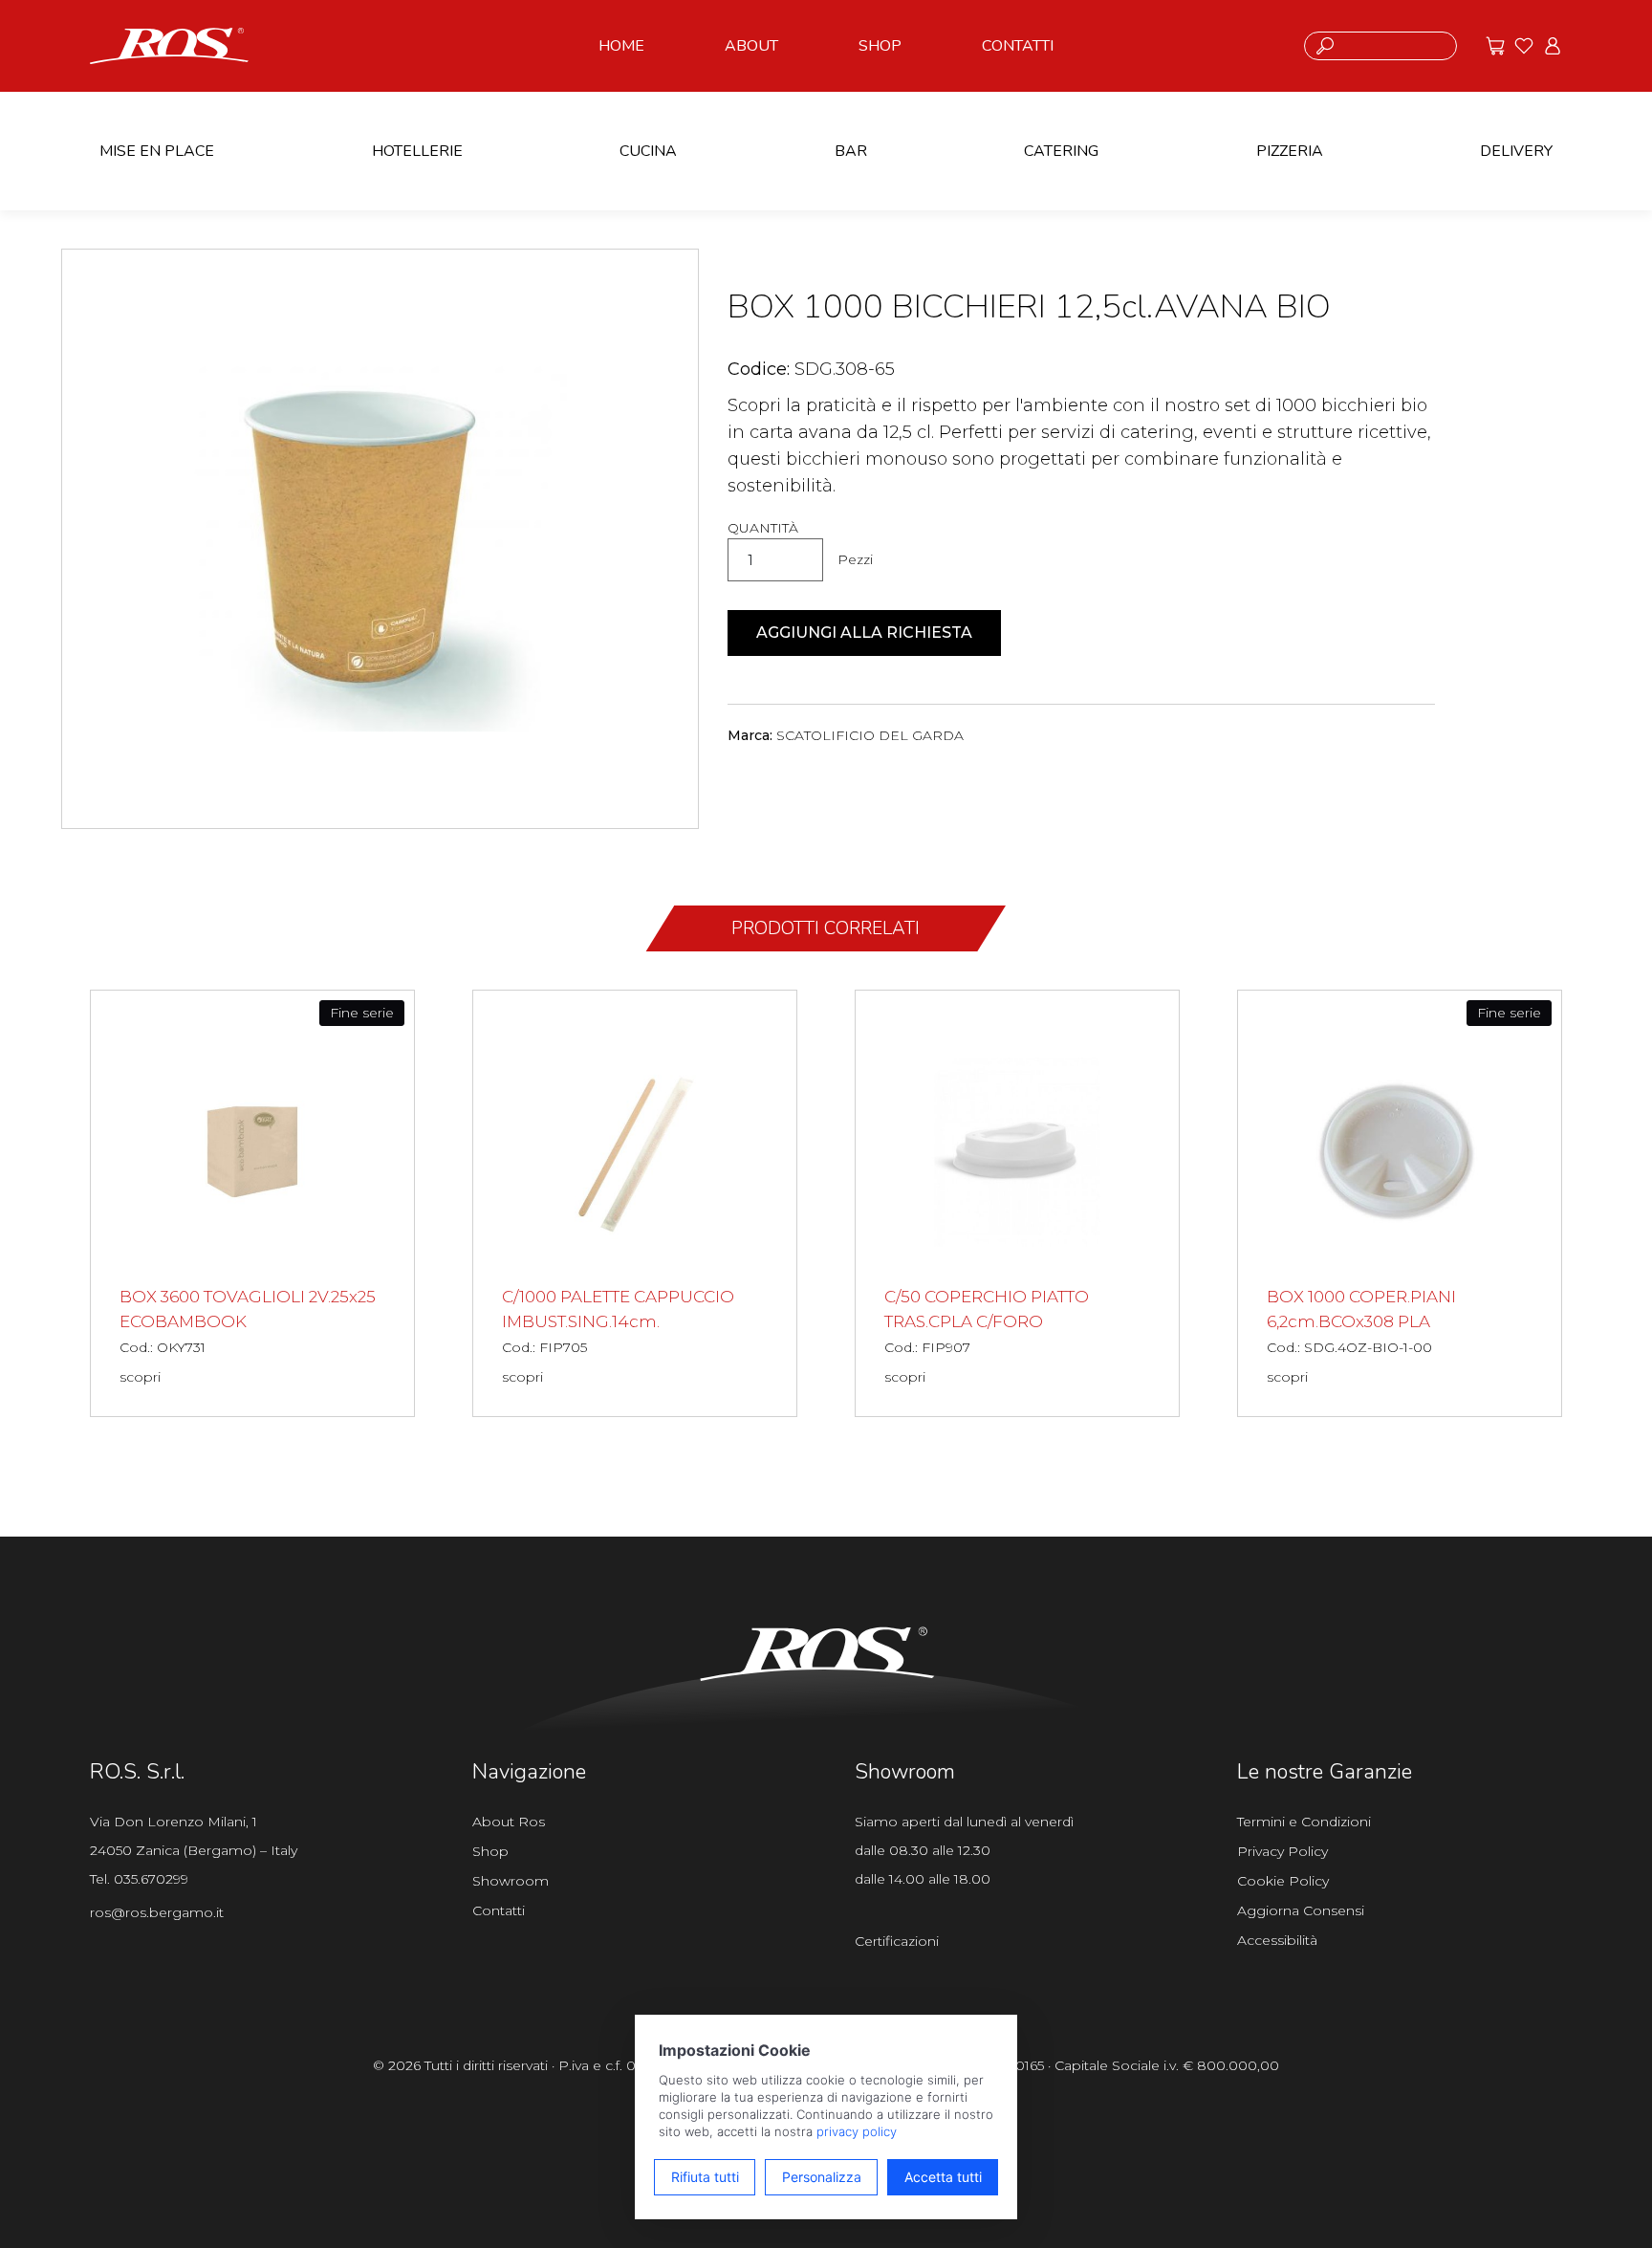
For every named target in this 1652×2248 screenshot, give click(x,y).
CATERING (1061, 151)
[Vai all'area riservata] (1553, 46)
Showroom (511, 1881)
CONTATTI (1018, 46)
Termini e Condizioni (1304, 1822)
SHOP (880, 46)
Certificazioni (897, 1941)
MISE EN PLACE (157, 151)
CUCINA (648, 151)
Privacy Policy (1282, 1851)
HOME (621, 46)
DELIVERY (1516, 151)
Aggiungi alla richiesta (864, 633)
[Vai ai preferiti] (1524, 46)
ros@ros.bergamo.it (157, 1912)
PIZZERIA (1290, 151)
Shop (490, 1851)
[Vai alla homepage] (169, 44)
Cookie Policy (1283, 1881)
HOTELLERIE (417, 151)
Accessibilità (1277, 1940)
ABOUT (751, 46)
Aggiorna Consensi (1301, 1910)
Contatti (499, 1910)
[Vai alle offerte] (1495, 46)
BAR (851, 151)
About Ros (509, 1822)
